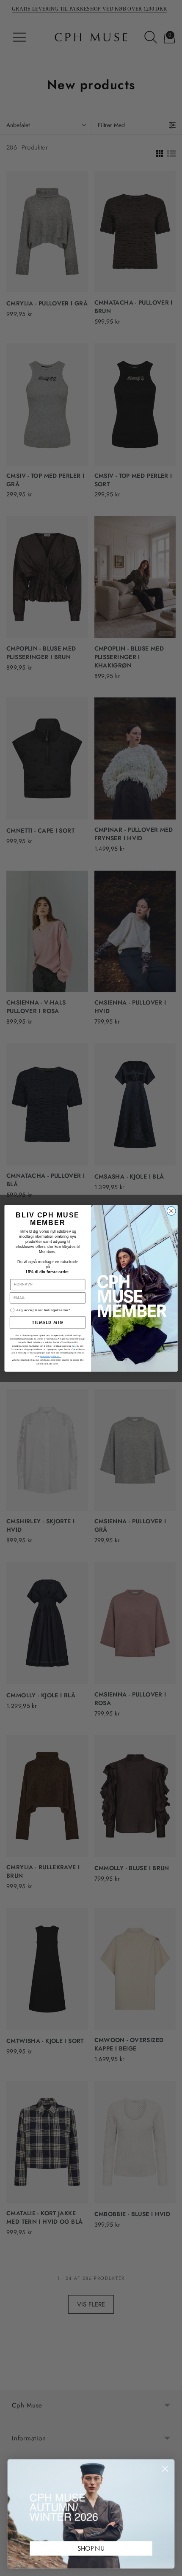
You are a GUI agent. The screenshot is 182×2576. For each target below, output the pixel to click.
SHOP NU (91, 2548)
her (74, 1346)
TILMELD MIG (48, 1322)
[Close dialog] (171, 1211)
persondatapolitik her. (50, 1356)
